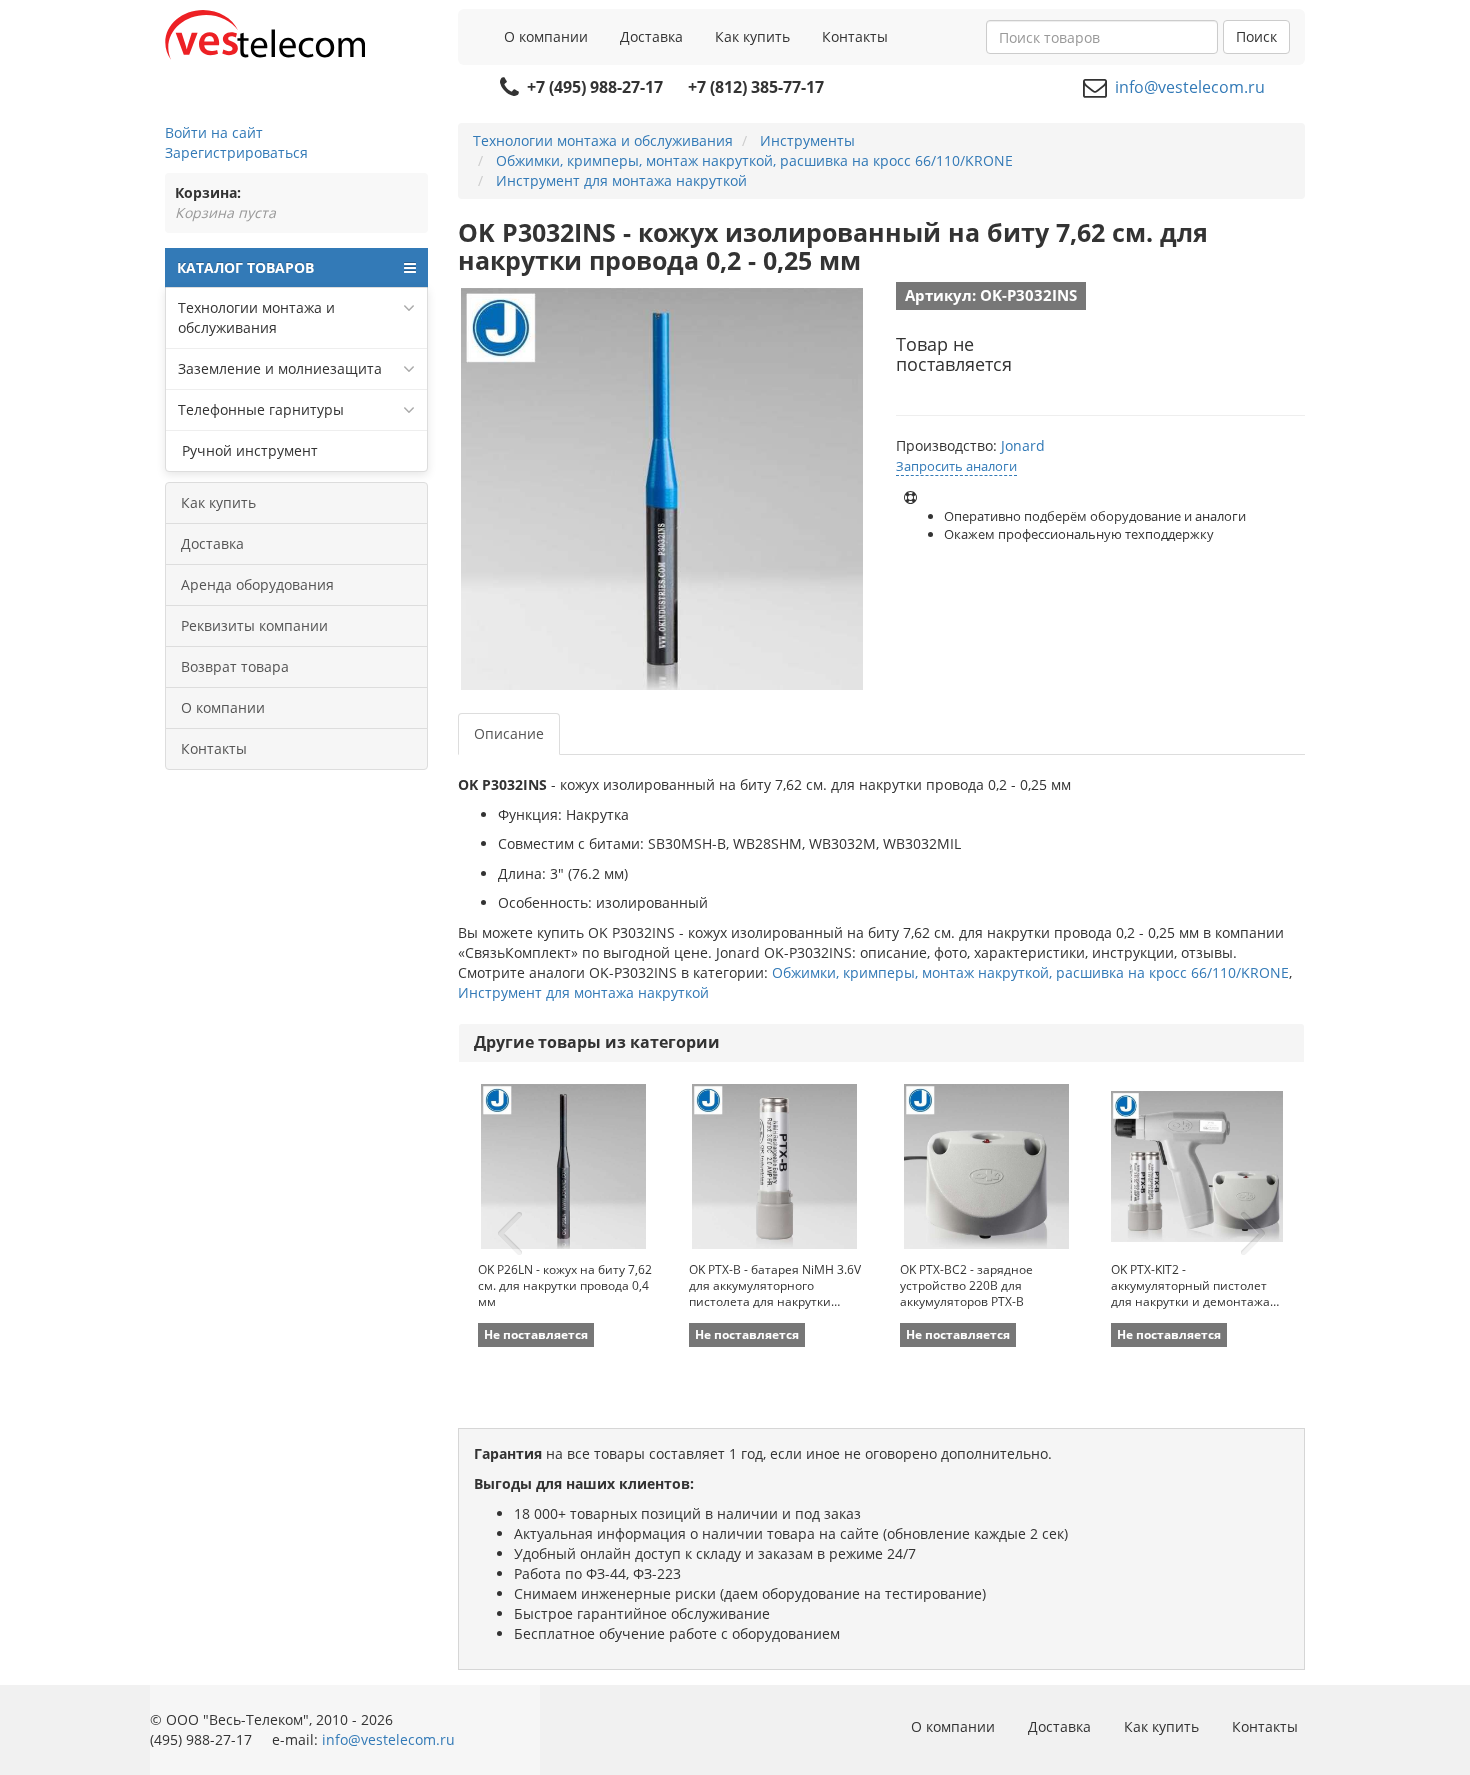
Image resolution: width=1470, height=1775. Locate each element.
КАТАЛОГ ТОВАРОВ (245, 267)
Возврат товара (235, 666)
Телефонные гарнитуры (261, 409)
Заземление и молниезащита (280, 368)
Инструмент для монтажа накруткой (583, 992)
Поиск (1256, 36)
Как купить (752, 36)
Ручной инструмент (248, 450)
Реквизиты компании (254, 625)
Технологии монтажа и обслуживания (256, 317)
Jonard (1023, 445)
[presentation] (510, 1234)
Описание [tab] (509, 733)
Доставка (651, 36)
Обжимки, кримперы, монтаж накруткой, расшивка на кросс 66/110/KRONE (1030, 972)
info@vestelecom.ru (1190, 87)
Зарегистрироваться (236, 152)
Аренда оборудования (257, 584)
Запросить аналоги (956, 466)
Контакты (855, 36)
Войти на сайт (214, 132)
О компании (546, 36)
